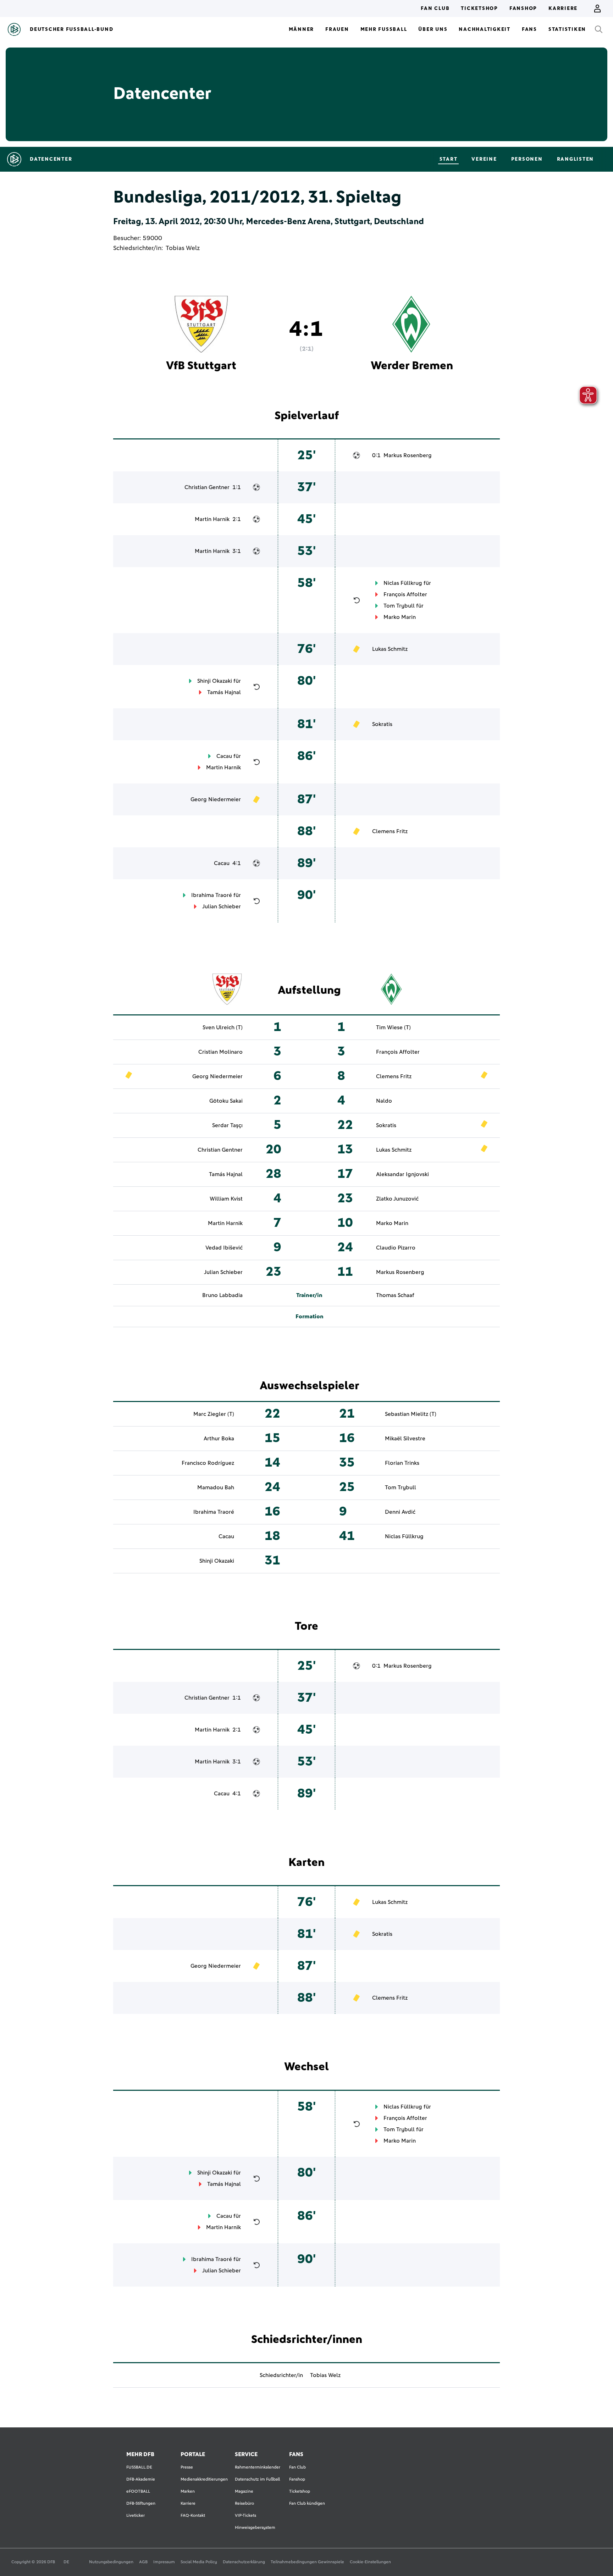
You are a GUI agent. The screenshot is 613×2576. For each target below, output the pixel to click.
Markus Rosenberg (408, 455)
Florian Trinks (402, 1463)
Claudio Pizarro (396, 1248)
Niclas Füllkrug (403, 583)
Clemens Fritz (390, 831)
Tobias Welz (183, 248)
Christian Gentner (207, 487)
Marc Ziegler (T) (214, 1414)
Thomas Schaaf (395, 1295)
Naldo (384, 1101)
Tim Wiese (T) (393, 1027)
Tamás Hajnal (224, 692)
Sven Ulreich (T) (223, 1027)
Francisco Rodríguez (208, 1463)
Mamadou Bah (216, 1488)
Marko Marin (400, 617)
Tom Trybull (399, 606)
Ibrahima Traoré (212, 895)
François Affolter (405, 594)
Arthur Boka (219, 1439)
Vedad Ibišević (224, 1248)
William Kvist (226, 1199)
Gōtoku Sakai (226, 1101)
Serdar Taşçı (227, 1125)
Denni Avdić (400, 1512)
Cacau (224, 756)
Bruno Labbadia (222, 1295)
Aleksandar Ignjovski (402, 1174)
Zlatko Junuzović (397, 1199)
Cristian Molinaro (220, 1052)
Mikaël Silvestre (405, 1439)
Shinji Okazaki (215, 681)
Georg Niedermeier (216, 799)
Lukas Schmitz (390, 649)
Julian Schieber (222, 907)
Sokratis (382, 724)
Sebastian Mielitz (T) (411, 1414)
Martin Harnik (212, 519)
